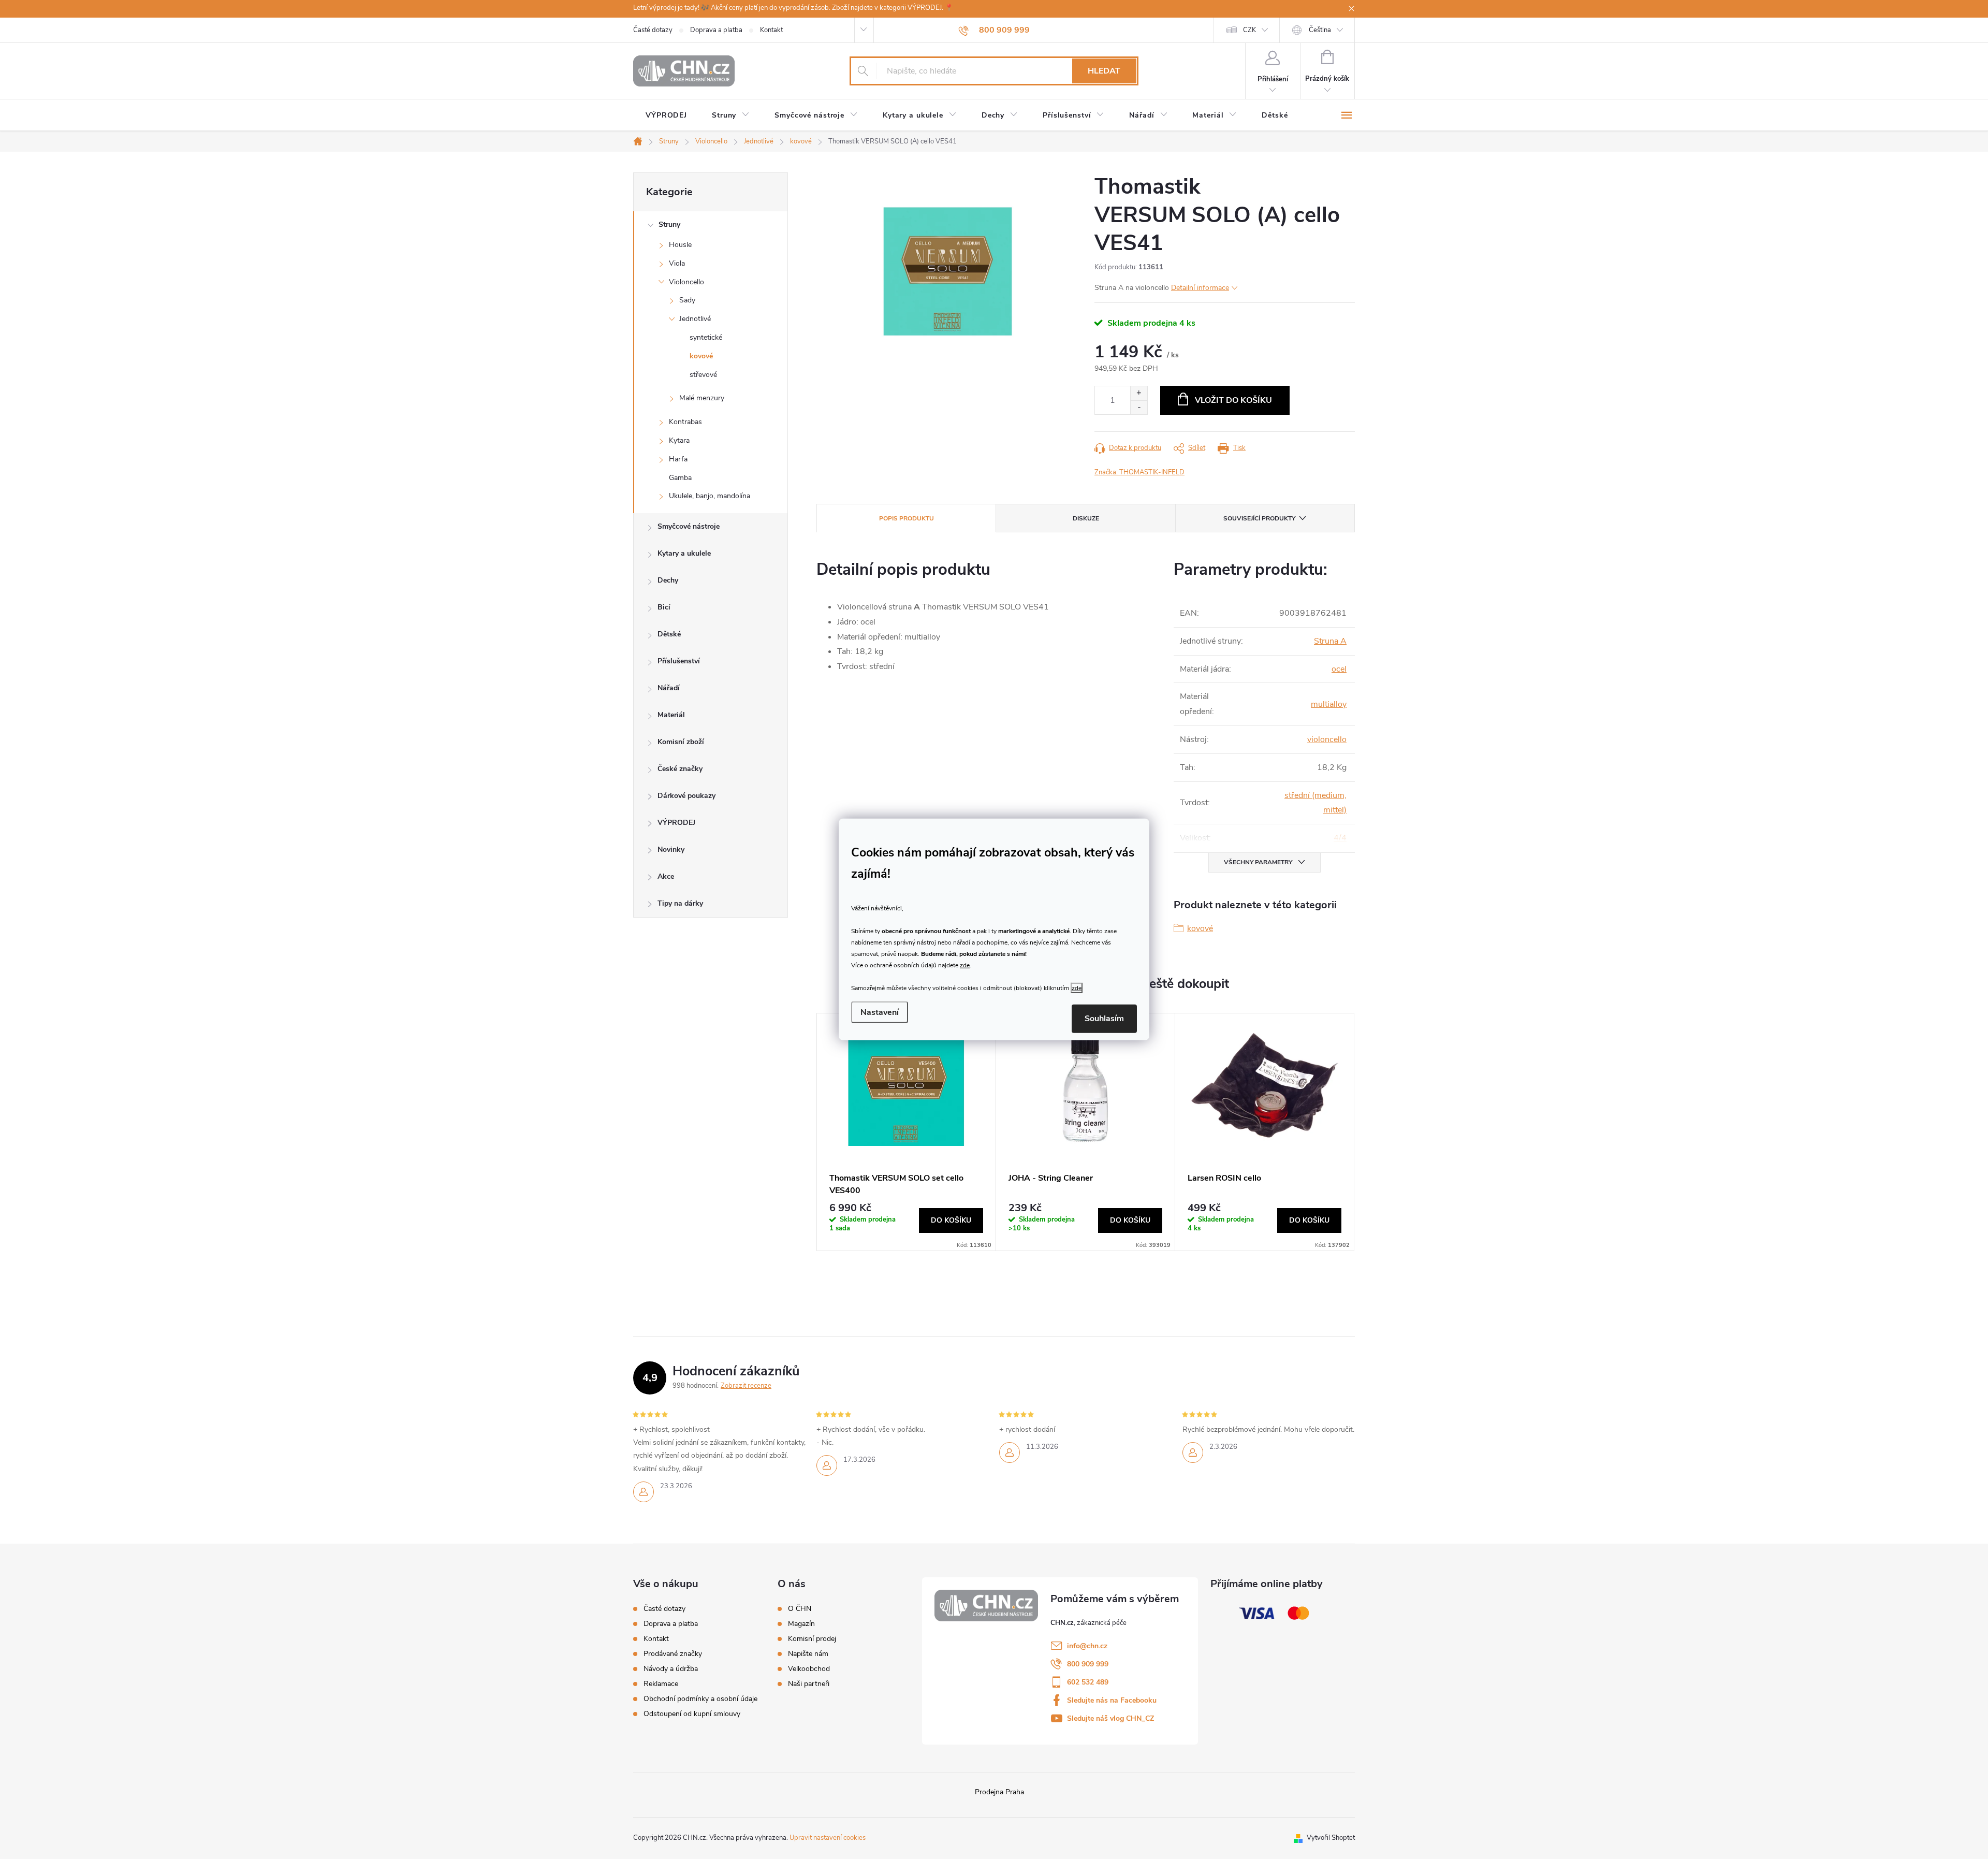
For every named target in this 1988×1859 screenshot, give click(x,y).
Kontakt (771, 30)
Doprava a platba (716, 30)
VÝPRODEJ (676, 823)
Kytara (679, 440)
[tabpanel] (907, 1132)
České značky (680, 769)
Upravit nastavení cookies (828, 1838)
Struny (669, 224)
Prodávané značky (673, 1654)
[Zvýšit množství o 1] (1139, 393)
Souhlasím (1104, 1019)
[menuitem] (666, 115)
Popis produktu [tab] (907, 518)
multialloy (1329, 704)
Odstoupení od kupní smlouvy (692, 1714)
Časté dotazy (653, 30)
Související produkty (1259, 518)
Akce (666, 876)
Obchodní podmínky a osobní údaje (700, 1699)
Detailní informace (1200, 288)
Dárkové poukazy (686, 796)
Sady (687, 300)
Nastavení (880, 1012)
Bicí (664, 607)
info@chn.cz (1087, 1646)
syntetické (706, 337)
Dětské (669, 634)
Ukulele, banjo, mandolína (710, 496)
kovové (701, 356)
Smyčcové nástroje (689, 526)
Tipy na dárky (680, 903)
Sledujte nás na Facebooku (1112, 1700)
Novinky (671, 849)
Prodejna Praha (999, 1792)
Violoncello (686, 282)
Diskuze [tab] (1086, 518)
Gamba (680, 478)
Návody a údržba (671, 1669)
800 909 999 (1088, 1664)
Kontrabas (685, 422)
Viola (677, 263)
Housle (680, 245)
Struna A (1330, 641)
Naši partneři (809, 1684)
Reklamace (661, 1684)
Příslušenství (679, 661)
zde (965, 965)
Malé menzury (702, 398)
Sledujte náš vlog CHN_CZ (1110, 1718)
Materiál (671, 715)
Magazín (801, 1624)
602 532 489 (1088, 1682)
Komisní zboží (681, 742)
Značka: (1139, 472)
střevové (703, 375)
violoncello (1327, 739)
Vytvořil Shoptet (1331, 1838)
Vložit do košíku (1233, 400)
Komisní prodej (812, 1639)
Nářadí (669, 688)
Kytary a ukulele (684, 553)
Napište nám (808, 1654)
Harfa (678, 459)
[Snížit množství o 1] (1139, 407)
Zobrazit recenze (746, 1386)
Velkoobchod (809, 1669)
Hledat (1104, 71)
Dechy (668, 580)
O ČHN (800, 1609)
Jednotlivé (695, 319)
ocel (1339, 669)
